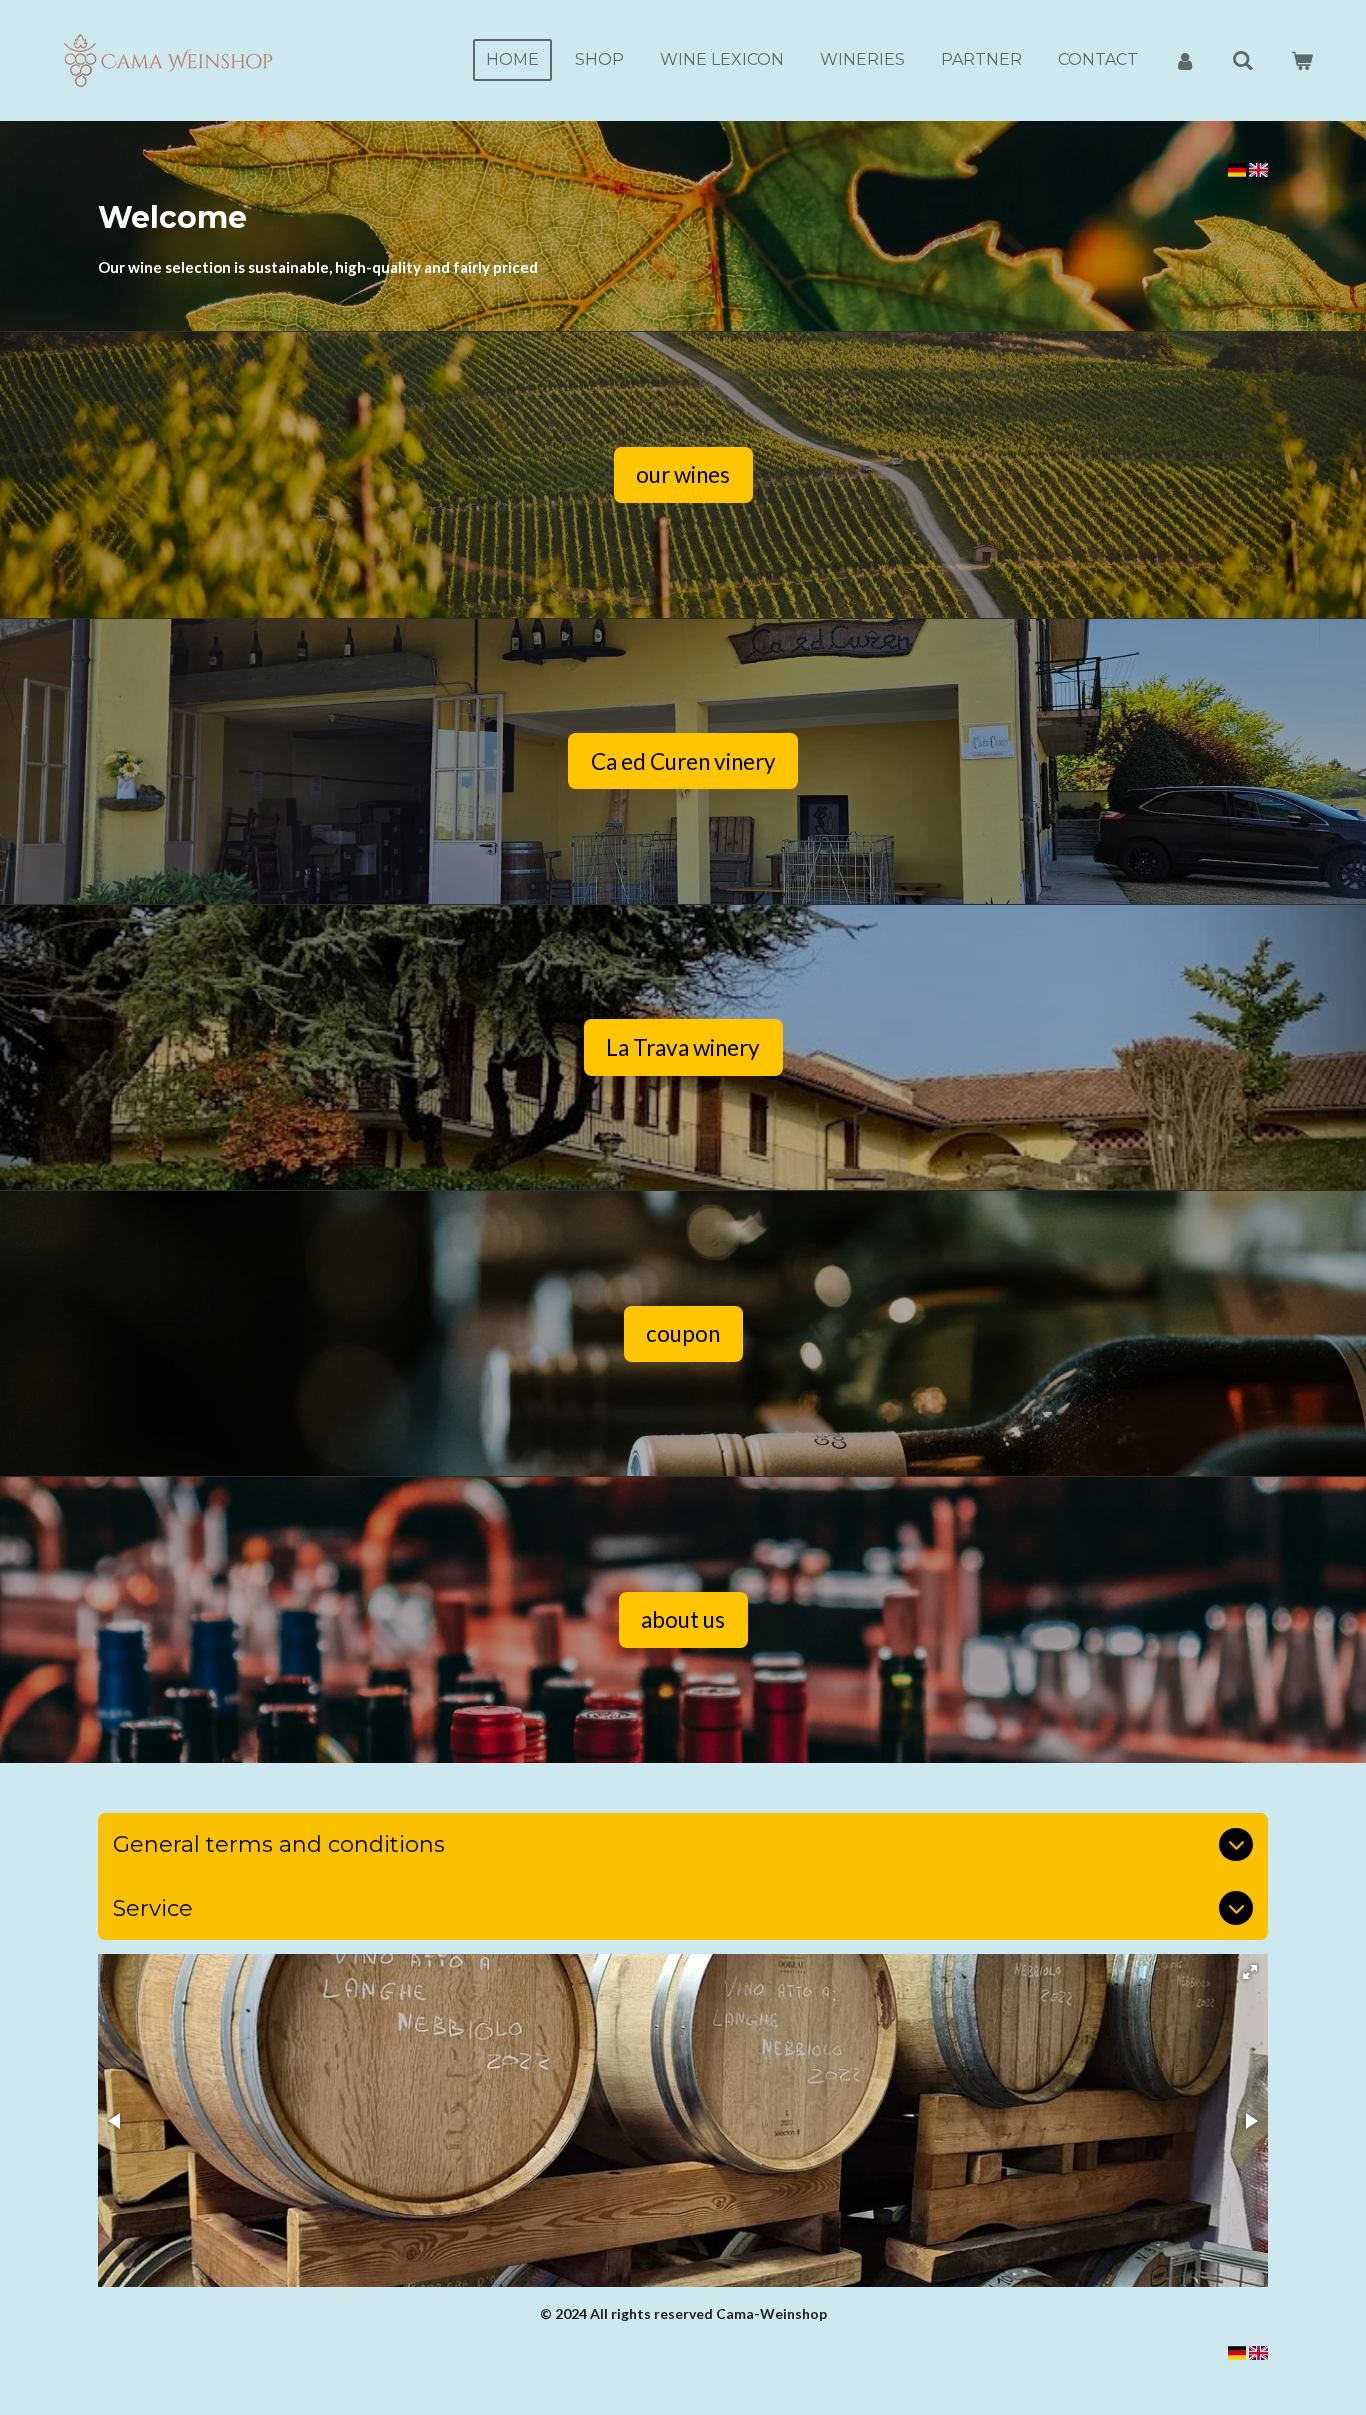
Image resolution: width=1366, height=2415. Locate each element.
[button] (1250, 1972)
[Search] (1243, 60)
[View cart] (1302, 60)
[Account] (1185, 60)
